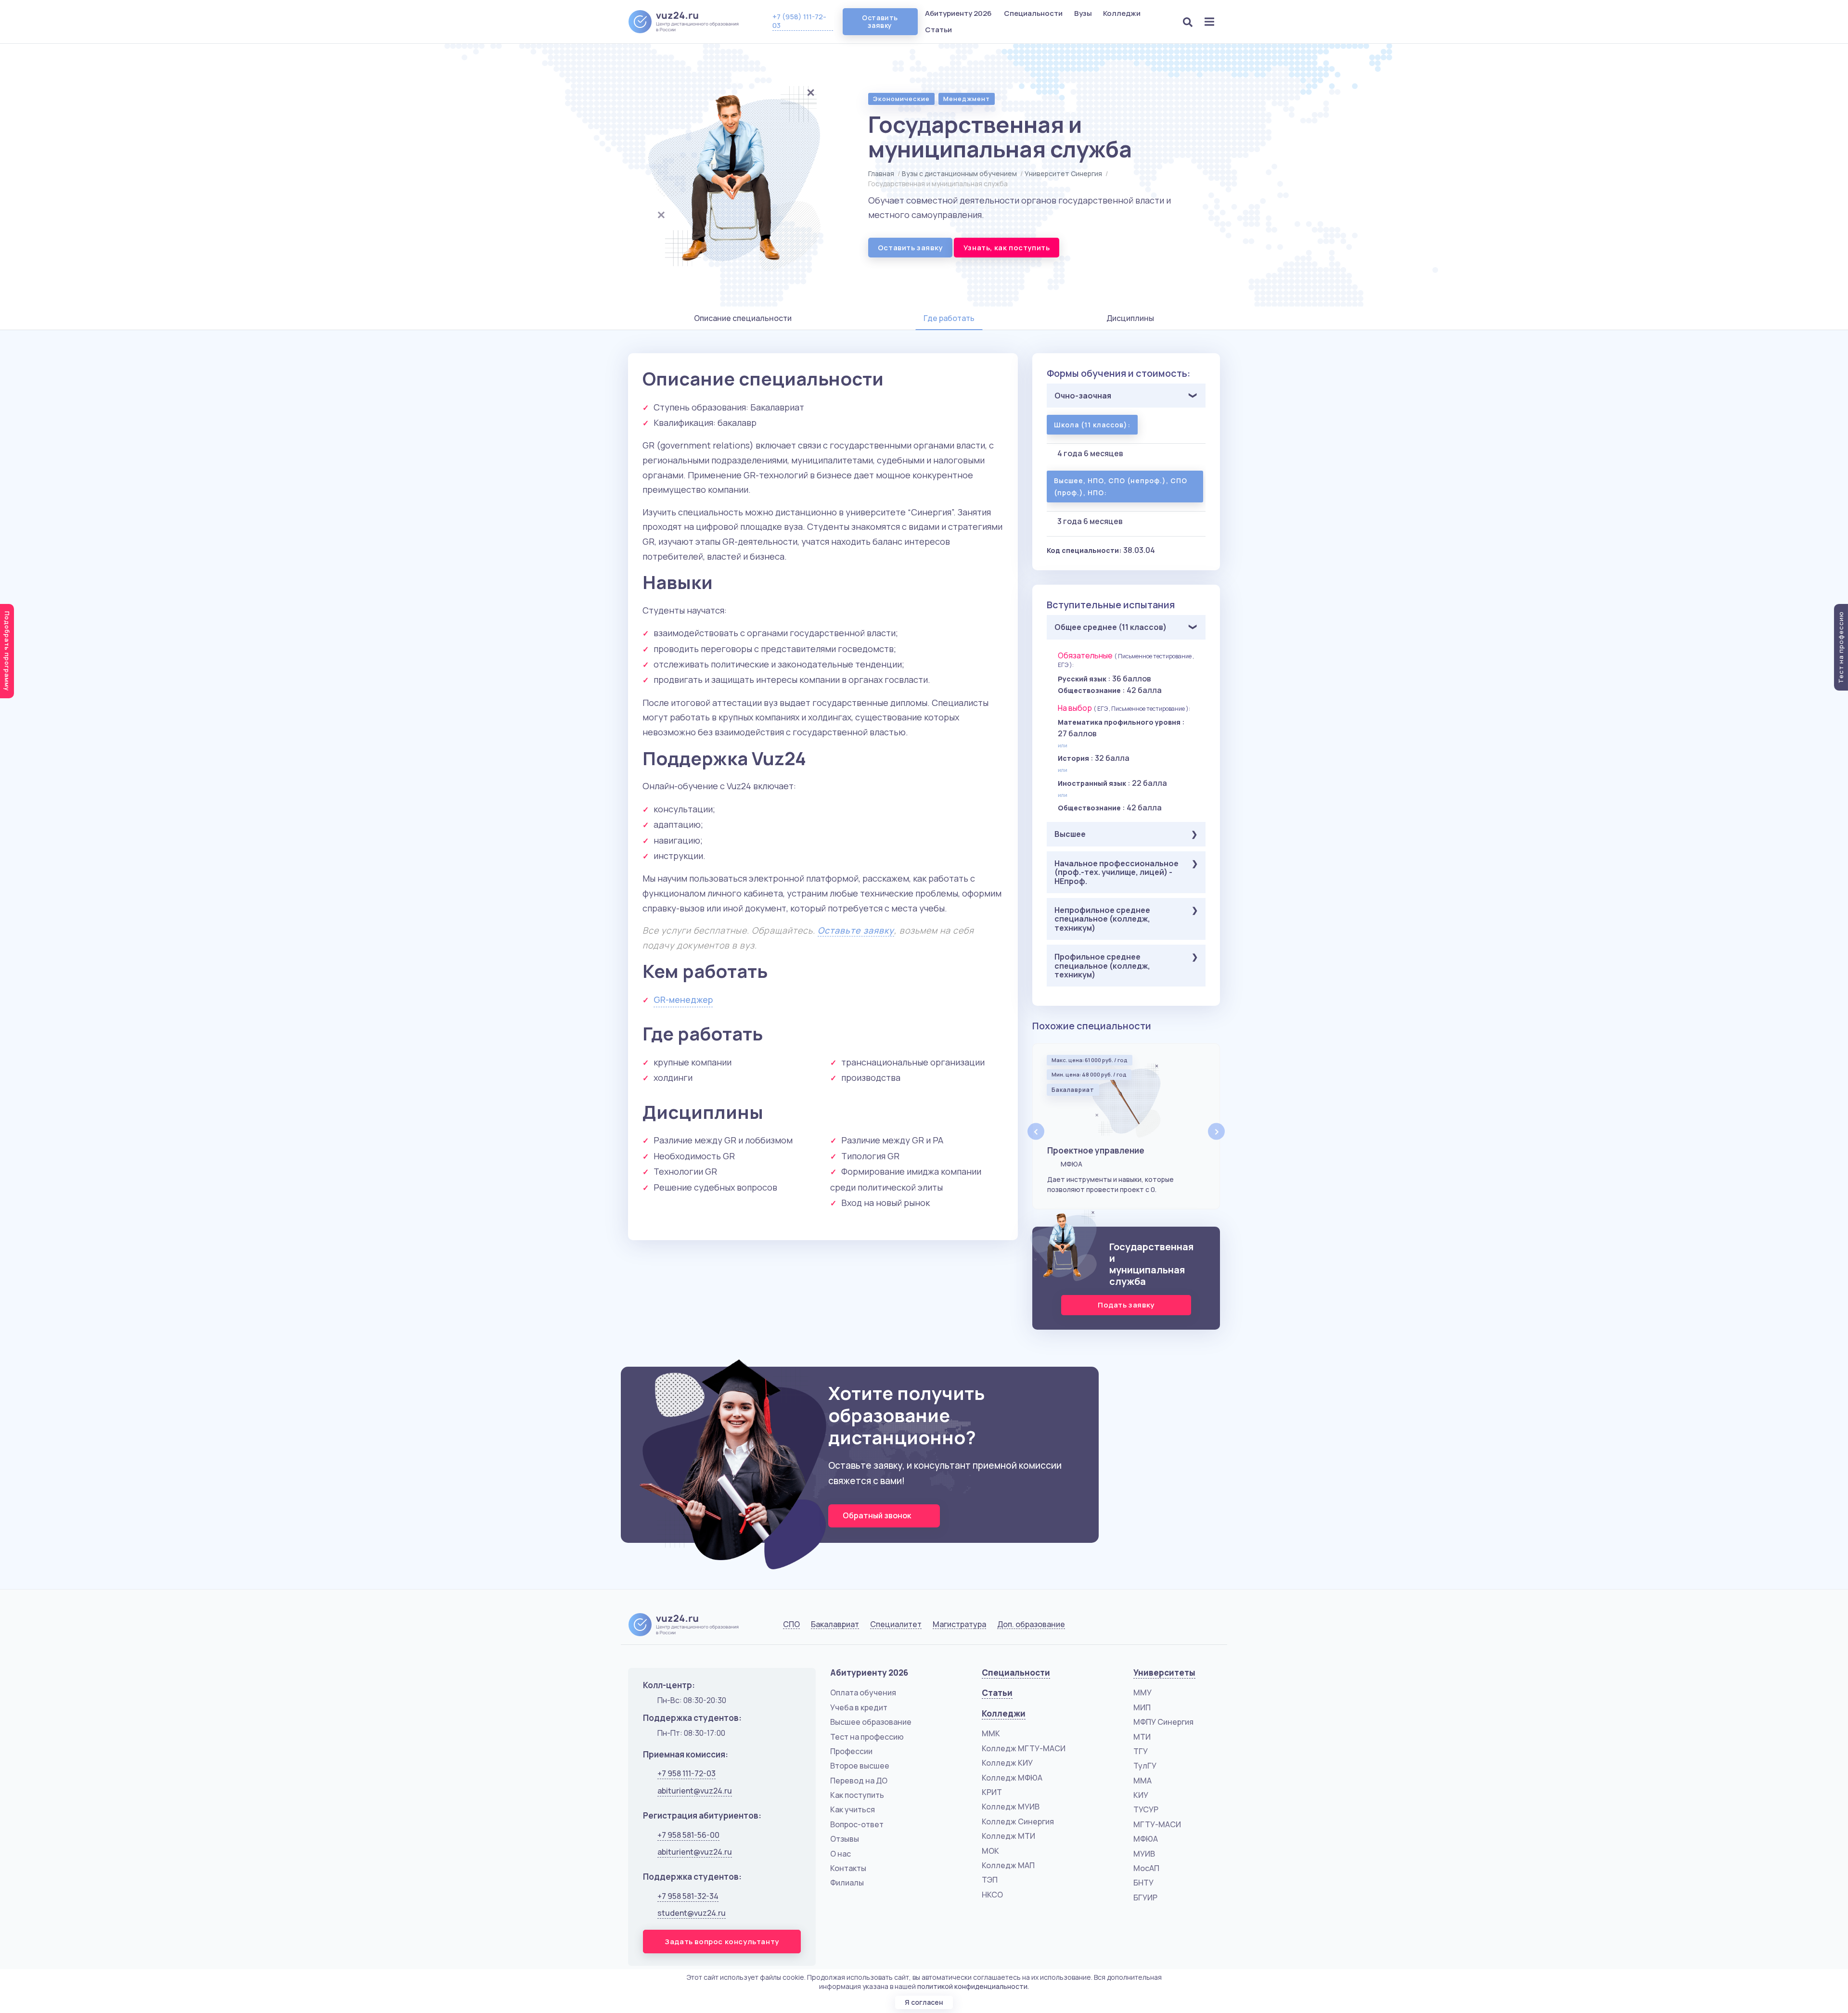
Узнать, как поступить (1007, 248)
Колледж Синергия (1018, 1821)
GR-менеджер (683, 1000)
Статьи (938, 30)
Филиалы (847, 1883)
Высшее (1070, 834)
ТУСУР (1146, 1809)
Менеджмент (967, 99)
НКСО (992, 1895)
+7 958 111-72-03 (687, 1773)
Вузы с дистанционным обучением (959, 173)
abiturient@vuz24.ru (695, 1791)
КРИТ (992, 1792)
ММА (1142, 1781)
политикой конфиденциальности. (973, 1986)
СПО (791, 1624)
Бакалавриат (835, 1624)
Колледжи (1123, 13)
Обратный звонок (878, 1515)
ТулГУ (1145, 1766)
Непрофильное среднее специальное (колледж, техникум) (1102, 919)
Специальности (1034, 13)
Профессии (851, 1751)
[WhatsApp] (1187, 1627)
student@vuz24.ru (692, 1913)
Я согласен (924, 2002)
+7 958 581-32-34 (688, 1896)
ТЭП (990, 1880)
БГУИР (1145, 1898)
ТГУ (1141, 1751)
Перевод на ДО (859, 1781)
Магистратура (959, 1624)
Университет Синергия (1063, 173)
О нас (841, 1854)
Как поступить (857, 1795)
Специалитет (896, 1624)
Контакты (848, 1868)
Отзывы (845, 1839)
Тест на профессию (867, 1737)
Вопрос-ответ (857, 1824)
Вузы (1084, 13)
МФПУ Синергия (1163, 1722)
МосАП (1146, 1868)
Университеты (1164, 1673)
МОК (990, 1851)
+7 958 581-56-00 (688, 1835)
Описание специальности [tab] (743, 318)
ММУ (1142, 1692)
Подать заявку (1126, 1305)
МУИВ (1144, 1854)
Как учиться (853, 1809)
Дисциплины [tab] (1130, 318)
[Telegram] (1211, 1627)
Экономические (901, 99)
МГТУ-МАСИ (1157, 1824)
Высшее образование (871, 1722)
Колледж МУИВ (1011, 1807)
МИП (1142, 1707)
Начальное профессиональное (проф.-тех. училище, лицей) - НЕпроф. (1116, 872)
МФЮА (1146, 1839)
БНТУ (1143, 1883)
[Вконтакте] (1162, 1627)
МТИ (1142, 1737)
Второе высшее (860, 1766)
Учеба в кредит (859, 1707)
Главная (881, 173)
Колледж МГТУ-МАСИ (1024, 1748)
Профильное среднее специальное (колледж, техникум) (1102, 966)
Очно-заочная (1083, 396)
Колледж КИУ (1007, 1763)
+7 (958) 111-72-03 (799, 21)
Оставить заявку (880, 21)
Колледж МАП (1008, 1865)
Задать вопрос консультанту (722, 1942)
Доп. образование (1031, 1624)
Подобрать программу (7, 651)
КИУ (1141, 1795)
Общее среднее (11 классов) (1110, 627)
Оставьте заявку (856, 930)
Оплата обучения (863, 1692)
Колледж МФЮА (1012, 1778)
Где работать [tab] (949, 318)
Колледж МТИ (1008, 1836)
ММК (991, 1733)
